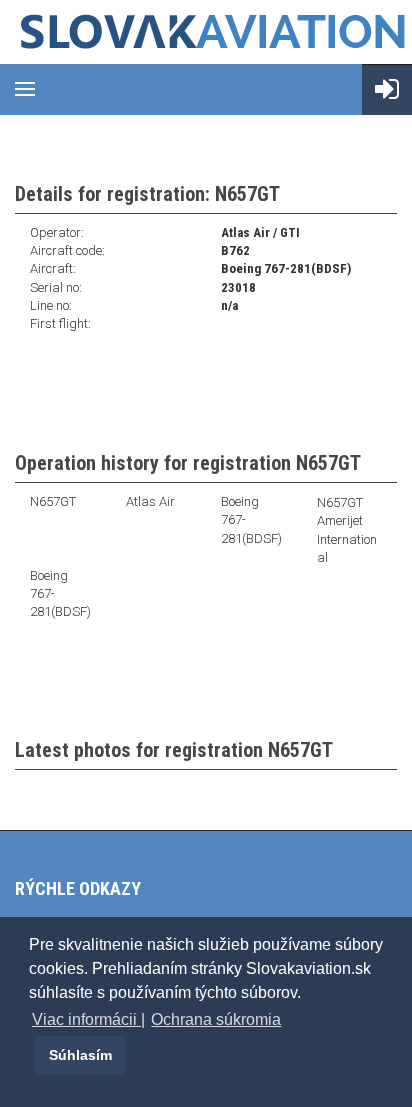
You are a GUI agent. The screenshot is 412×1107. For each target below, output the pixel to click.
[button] (32, 1055)
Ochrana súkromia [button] (216, 1019)
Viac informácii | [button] (88, 1019)
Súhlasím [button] (80, 1055)
